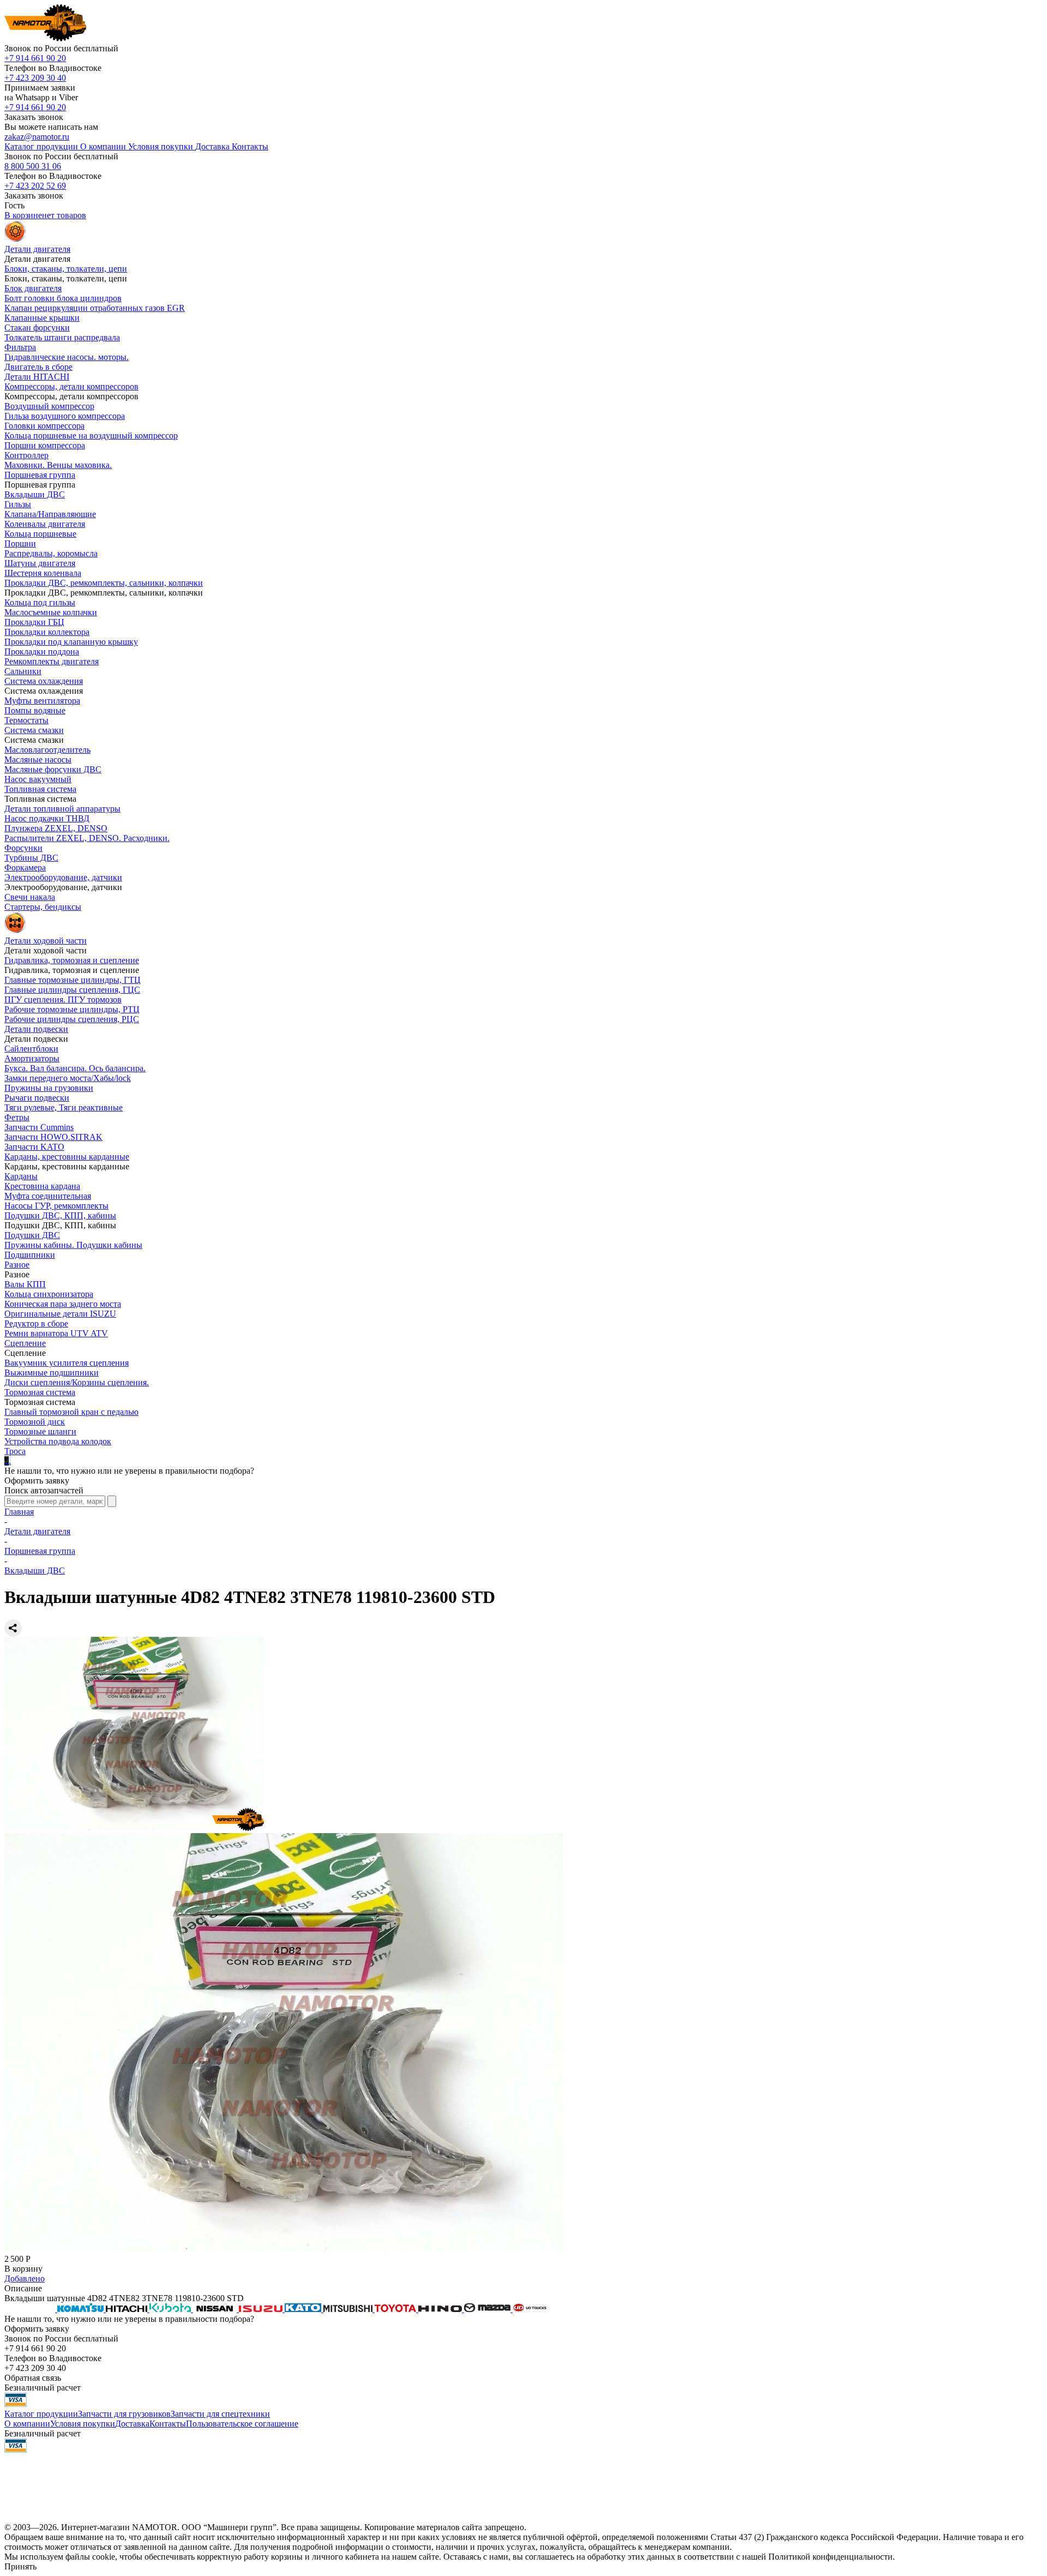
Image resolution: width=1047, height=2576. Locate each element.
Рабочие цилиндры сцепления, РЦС (72, 1019)
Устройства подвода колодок (58, 1441)
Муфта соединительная (48, 1196)
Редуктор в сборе (36, 1323)
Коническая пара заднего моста (63, 1304)
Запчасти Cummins (39, 1127)
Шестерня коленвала (43, 573)
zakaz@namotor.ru (37, 137)
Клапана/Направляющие (50, 514)
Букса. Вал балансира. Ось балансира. (75, 1068)
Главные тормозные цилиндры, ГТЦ (73, 980)
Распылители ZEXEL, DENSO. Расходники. (87, 838)
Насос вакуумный (38, 779)
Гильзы (18, 504)
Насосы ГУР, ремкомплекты (56, 1206)
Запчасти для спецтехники (220, 2414)
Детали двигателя (37, 1531)
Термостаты (26, 720)
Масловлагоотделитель (47, 750)
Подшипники (30, 1255)
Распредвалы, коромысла (51, 553)
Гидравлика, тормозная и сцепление (72, 960)
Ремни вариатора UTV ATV (56, 1333)
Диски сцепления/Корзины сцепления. (77, 1382)
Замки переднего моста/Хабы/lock (68, 1078)
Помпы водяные (35, 710)
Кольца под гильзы (40, 602)
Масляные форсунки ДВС (53, 769)
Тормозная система (40, 1392)
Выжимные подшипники (52, 1373)
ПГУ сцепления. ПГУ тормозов (63, 999)
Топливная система (40, 789)
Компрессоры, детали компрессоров (71, 386)
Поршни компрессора (45, 445)
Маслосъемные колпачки (51, 612)
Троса (15, 1451)
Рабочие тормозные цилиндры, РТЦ (72, 1009)
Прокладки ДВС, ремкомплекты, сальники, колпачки (104, 583)
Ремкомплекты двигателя (52, 661)
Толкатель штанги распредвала (62, 337)
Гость (14, 205)
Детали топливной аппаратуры (62, 809)
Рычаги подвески (37, 1098)
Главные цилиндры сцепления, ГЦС (72, 990)
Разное (17, 1265)
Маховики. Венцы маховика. (58, 465)
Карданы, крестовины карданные (67, 1157)
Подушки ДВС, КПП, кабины (60, 1215)
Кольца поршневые (40, 534)
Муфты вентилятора (42, 701)
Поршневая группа (40, 475)
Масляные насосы (38, 759)
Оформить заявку (37, 1481)
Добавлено (25, 2278)
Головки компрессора (44, 426)
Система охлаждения (44, 681)
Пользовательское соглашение (242, 2424)
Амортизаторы (32, 1058)
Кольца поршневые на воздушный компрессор (91, 436)
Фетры (17, 1117)
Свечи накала (30, 897)
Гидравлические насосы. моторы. (67, 357)
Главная (19, 1512)
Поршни (20, 544)
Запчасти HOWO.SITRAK (53, 1137)
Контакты (168, 2424)
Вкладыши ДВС (35, 494)
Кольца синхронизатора (49, 1294)
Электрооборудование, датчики (63, 877)
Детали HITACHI (37, 377)
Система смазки (34, 730)
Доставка (132, 2424)
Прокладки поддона (42, 651)
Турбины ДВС (31, 858)
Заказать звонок (34, 117)
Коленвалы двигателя (45, 524)
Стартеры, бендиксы (43, 907)
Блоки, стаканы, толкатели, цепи (66, 269)
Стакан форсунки (37, 328)
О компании (27, 2424)
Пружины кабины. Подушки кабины (73, 1245)
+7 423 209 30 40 (35, 78)
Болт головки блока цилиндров (63, 298)
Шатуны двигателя (40, 563)
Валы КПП (25, 1284)
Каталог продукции (41, 2414)
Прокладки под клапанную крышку (71, 642)
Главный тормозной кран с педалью (71, 1412)
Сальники (23, 671)
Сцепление (25, 1343)
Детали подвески (36, 1029)
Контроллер (26, 455)
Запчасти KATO (34, 1147)
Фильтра (20, 347)
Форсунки (23, 848)
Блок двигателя (33, 288)
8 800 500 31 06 (33, 166)
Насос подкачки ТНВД (47, 818)
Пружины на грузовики (49, 1088)
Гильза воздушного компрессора (65, 416)
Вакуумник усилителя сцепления (67, 1363)
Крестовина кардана (42, 1186)
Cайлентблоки (31, 1049)
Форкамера (25, 867)
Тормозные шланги (40, 1431)
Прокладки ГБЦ (34, 622)
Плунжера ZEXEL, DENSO (56, 828)
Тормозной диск (35, 1422)
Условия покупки (83, 2424)
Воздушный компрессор (49, 406)
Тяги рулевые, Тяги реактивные (64, 1107)
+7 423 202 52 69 (35, 186)
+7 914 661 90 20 (35, 58)
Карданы (21, 1176)
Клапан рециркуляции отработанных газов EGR (95, 308)
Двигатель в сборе (38, 367)
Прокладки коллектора (47, 632)
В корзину (23, 2269)
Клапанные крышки (42, 318)
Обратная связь (33, 2378)
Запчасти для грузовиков (124, 2414)
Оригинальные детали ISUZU (60, 1314)
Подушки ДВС (32, 1235)
